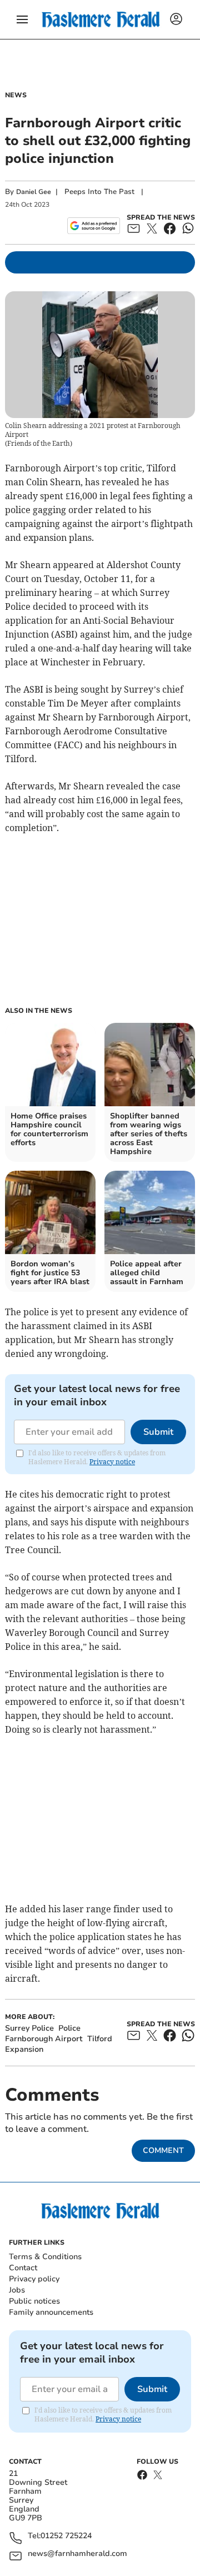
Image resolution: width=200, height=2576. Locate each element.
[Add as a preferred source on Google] (94, 226)
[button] (22, 19)
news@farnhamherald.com (77, 2554)
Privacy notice (112, 1462)
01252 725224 (66, 2536)
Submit (158, 1432)
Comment (163, 2150)
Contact (23, 2268)
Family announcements (51, 2312)
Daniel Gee (34, 192)
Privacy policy (34, 2279)
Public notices (34, 2301)
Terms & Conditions (45, 2257)
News (16, 95)
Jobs (17, 2290)
